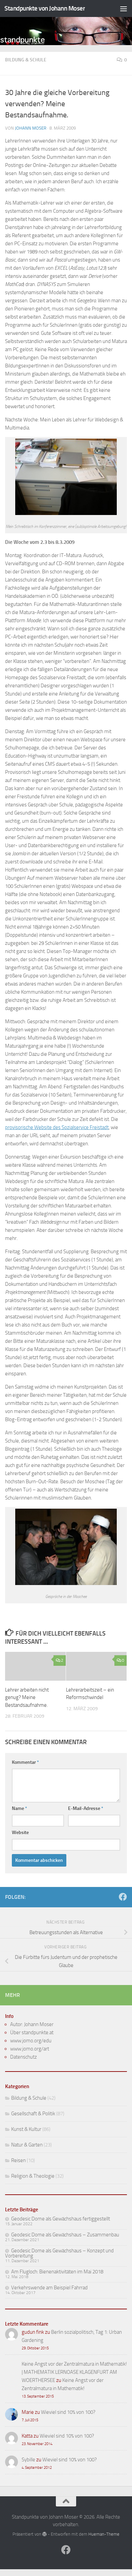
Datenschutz (24, 2057)
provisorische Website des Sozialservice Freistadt (57, 1127)
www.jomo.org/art (30, 2049)
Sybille (28, 2460)
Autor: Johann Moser (32, 2024)
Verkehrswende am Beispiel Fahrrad (49, 2288)
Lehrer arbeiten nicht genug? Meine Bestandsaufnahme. (27, 1697)
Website (20, 1833)
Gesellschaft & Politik (33, 2114)
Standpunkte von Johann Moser (45, 8)
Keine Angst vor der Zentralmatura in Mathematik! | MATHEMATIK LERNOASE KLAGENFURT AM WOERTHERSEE (74, 2372)
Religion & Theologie (33, 2176)
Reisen (18, 2160)
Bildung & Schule (26, 60)
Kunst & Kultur (26, 2129)
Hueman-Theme (104, 2534)
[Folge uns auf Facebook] (123, 1897)
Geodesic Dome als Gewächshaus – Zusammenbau (65, 2235)
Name (19, 1808)
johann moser (31, 128)
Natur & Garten (27, 2145)
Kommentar (25, 1762)
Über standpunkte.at (32, 2033)
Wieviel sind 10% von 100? (68, 2412)
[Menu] (124, 8)
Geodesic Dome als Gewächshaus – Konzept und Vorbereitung (59, 2253)
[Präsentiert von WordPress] (45, 2534)
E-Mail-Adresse (86, 1808)
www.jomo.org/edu (31, 2041)
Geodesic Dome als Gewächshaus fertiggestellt (61, 2219)
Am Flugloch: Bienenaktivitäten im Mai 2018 (57, 2272)
